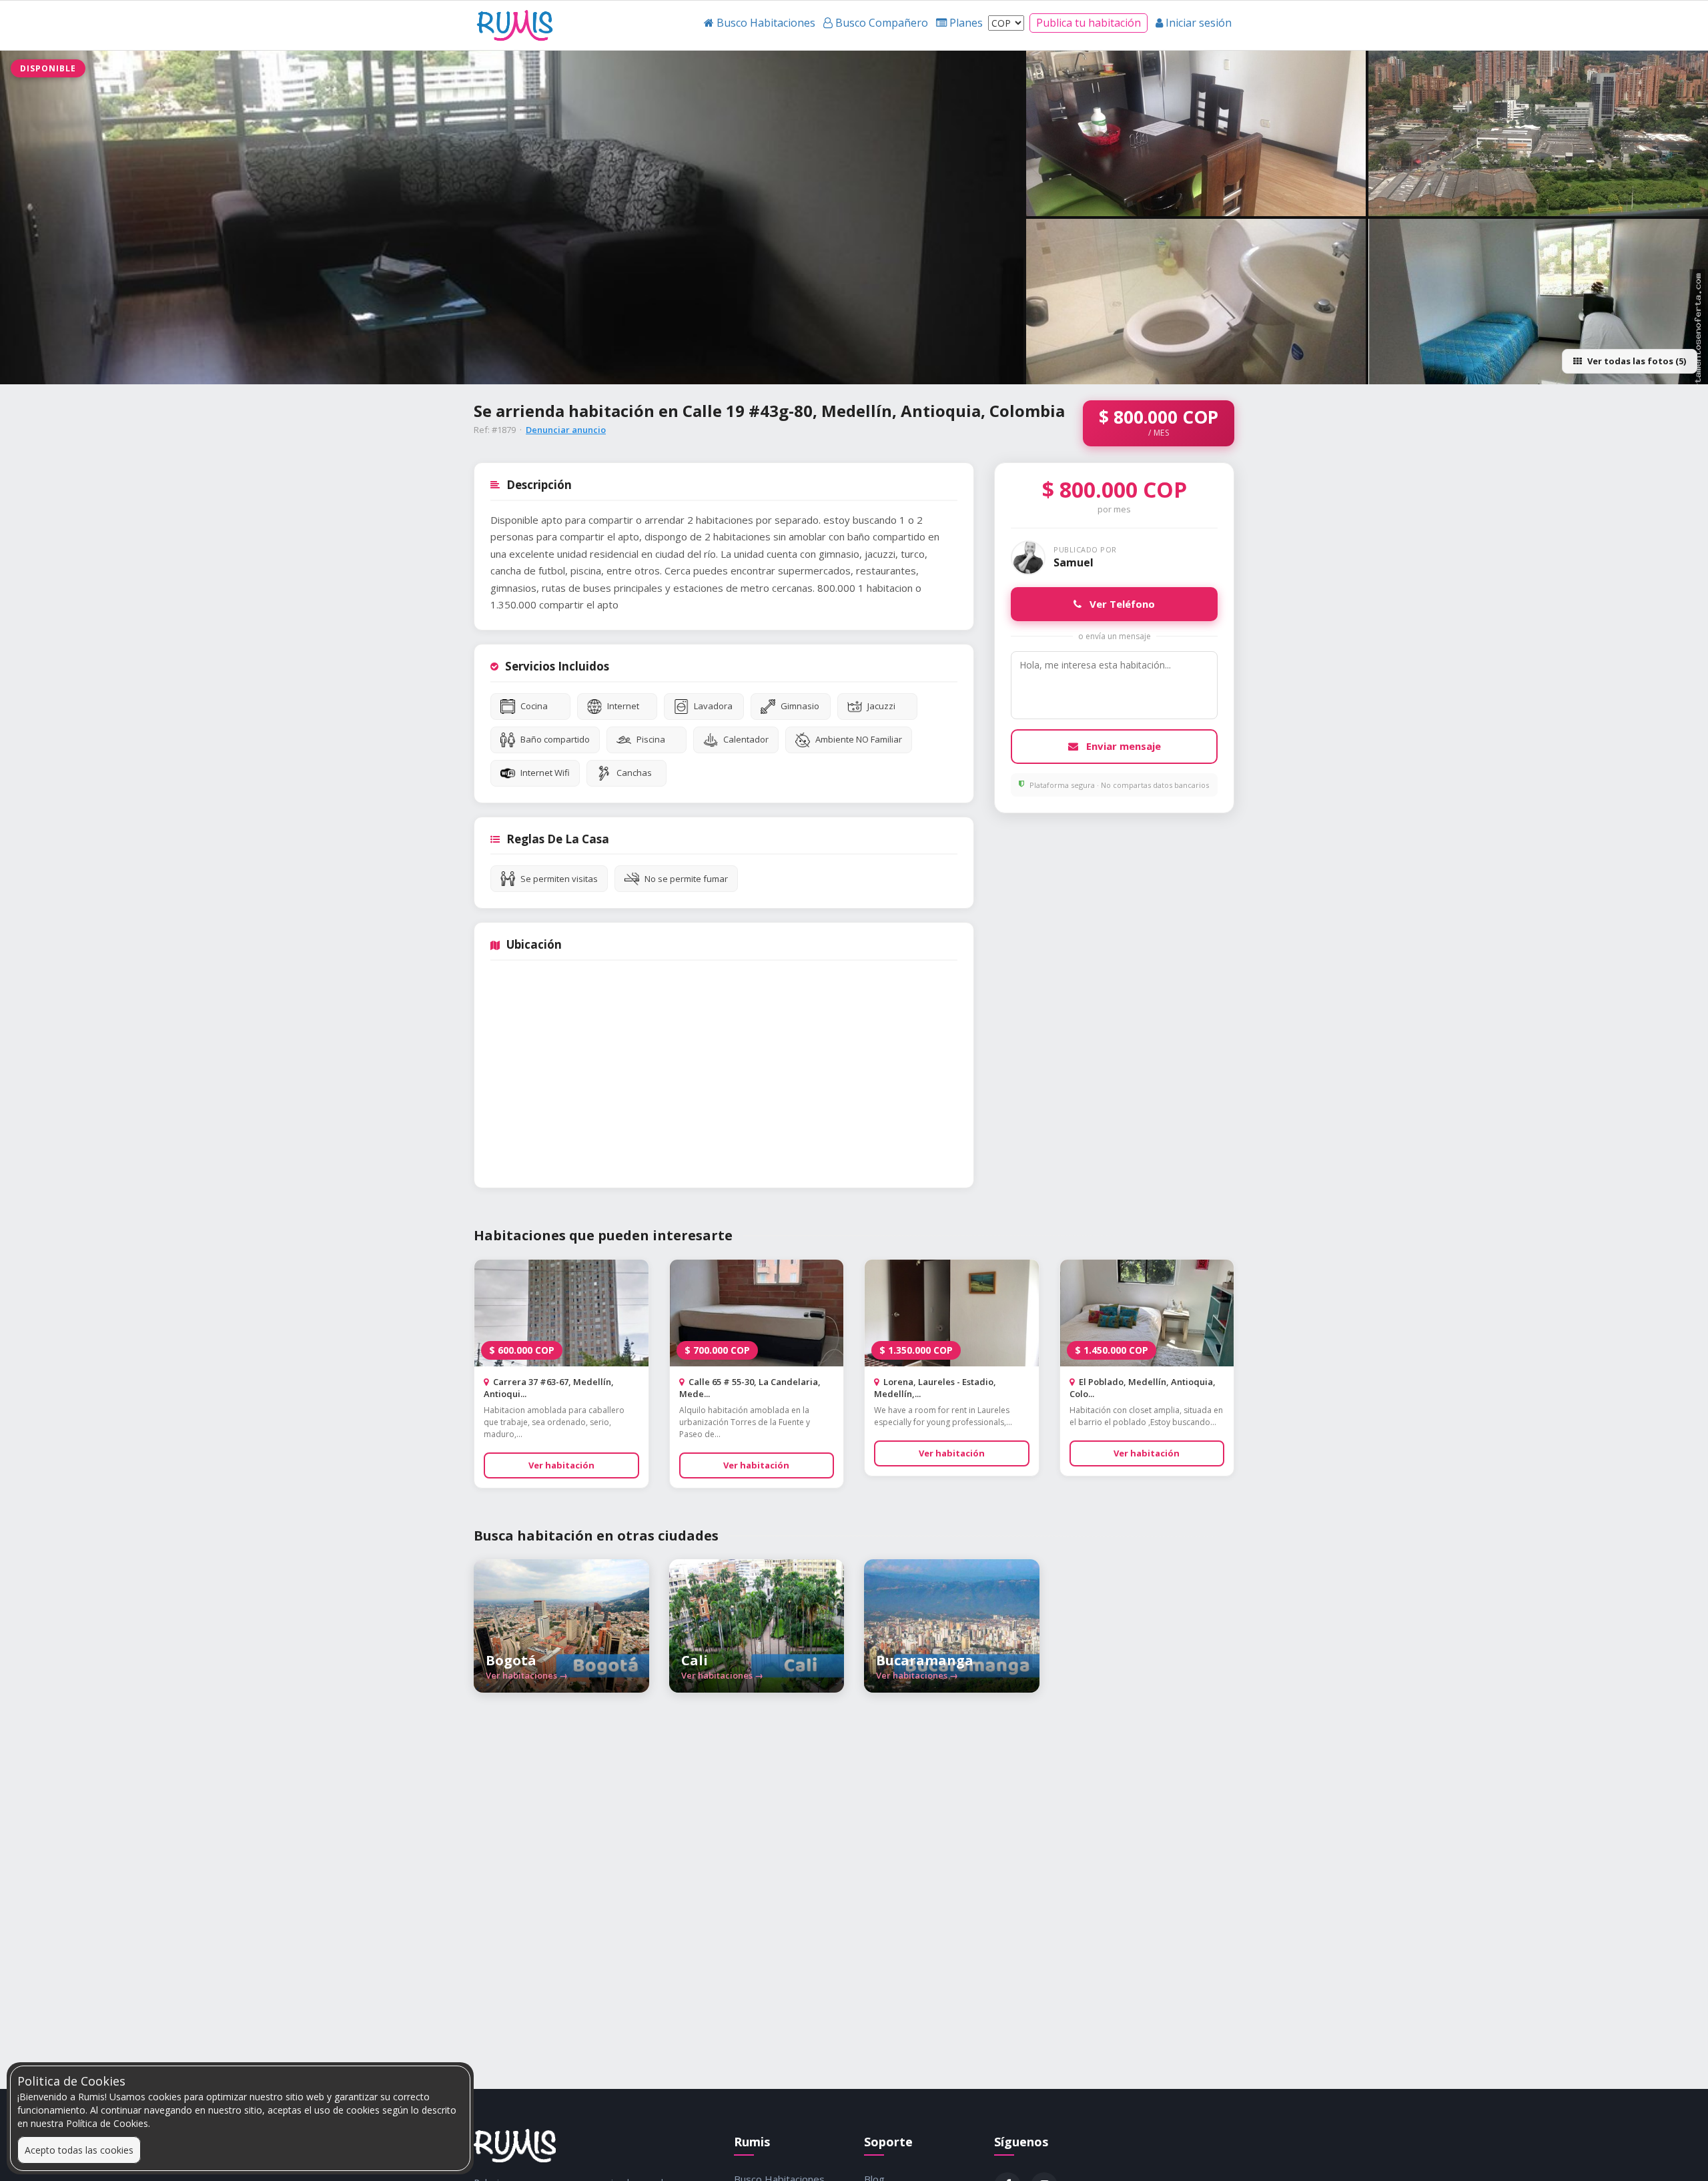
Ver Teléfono (1121, 604)
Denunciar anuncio (566, 430)
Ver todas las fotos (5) (1637, 361)
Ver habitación (561, 1465)
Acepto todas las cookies (79, 2150)
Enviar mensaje (1122, 746)
